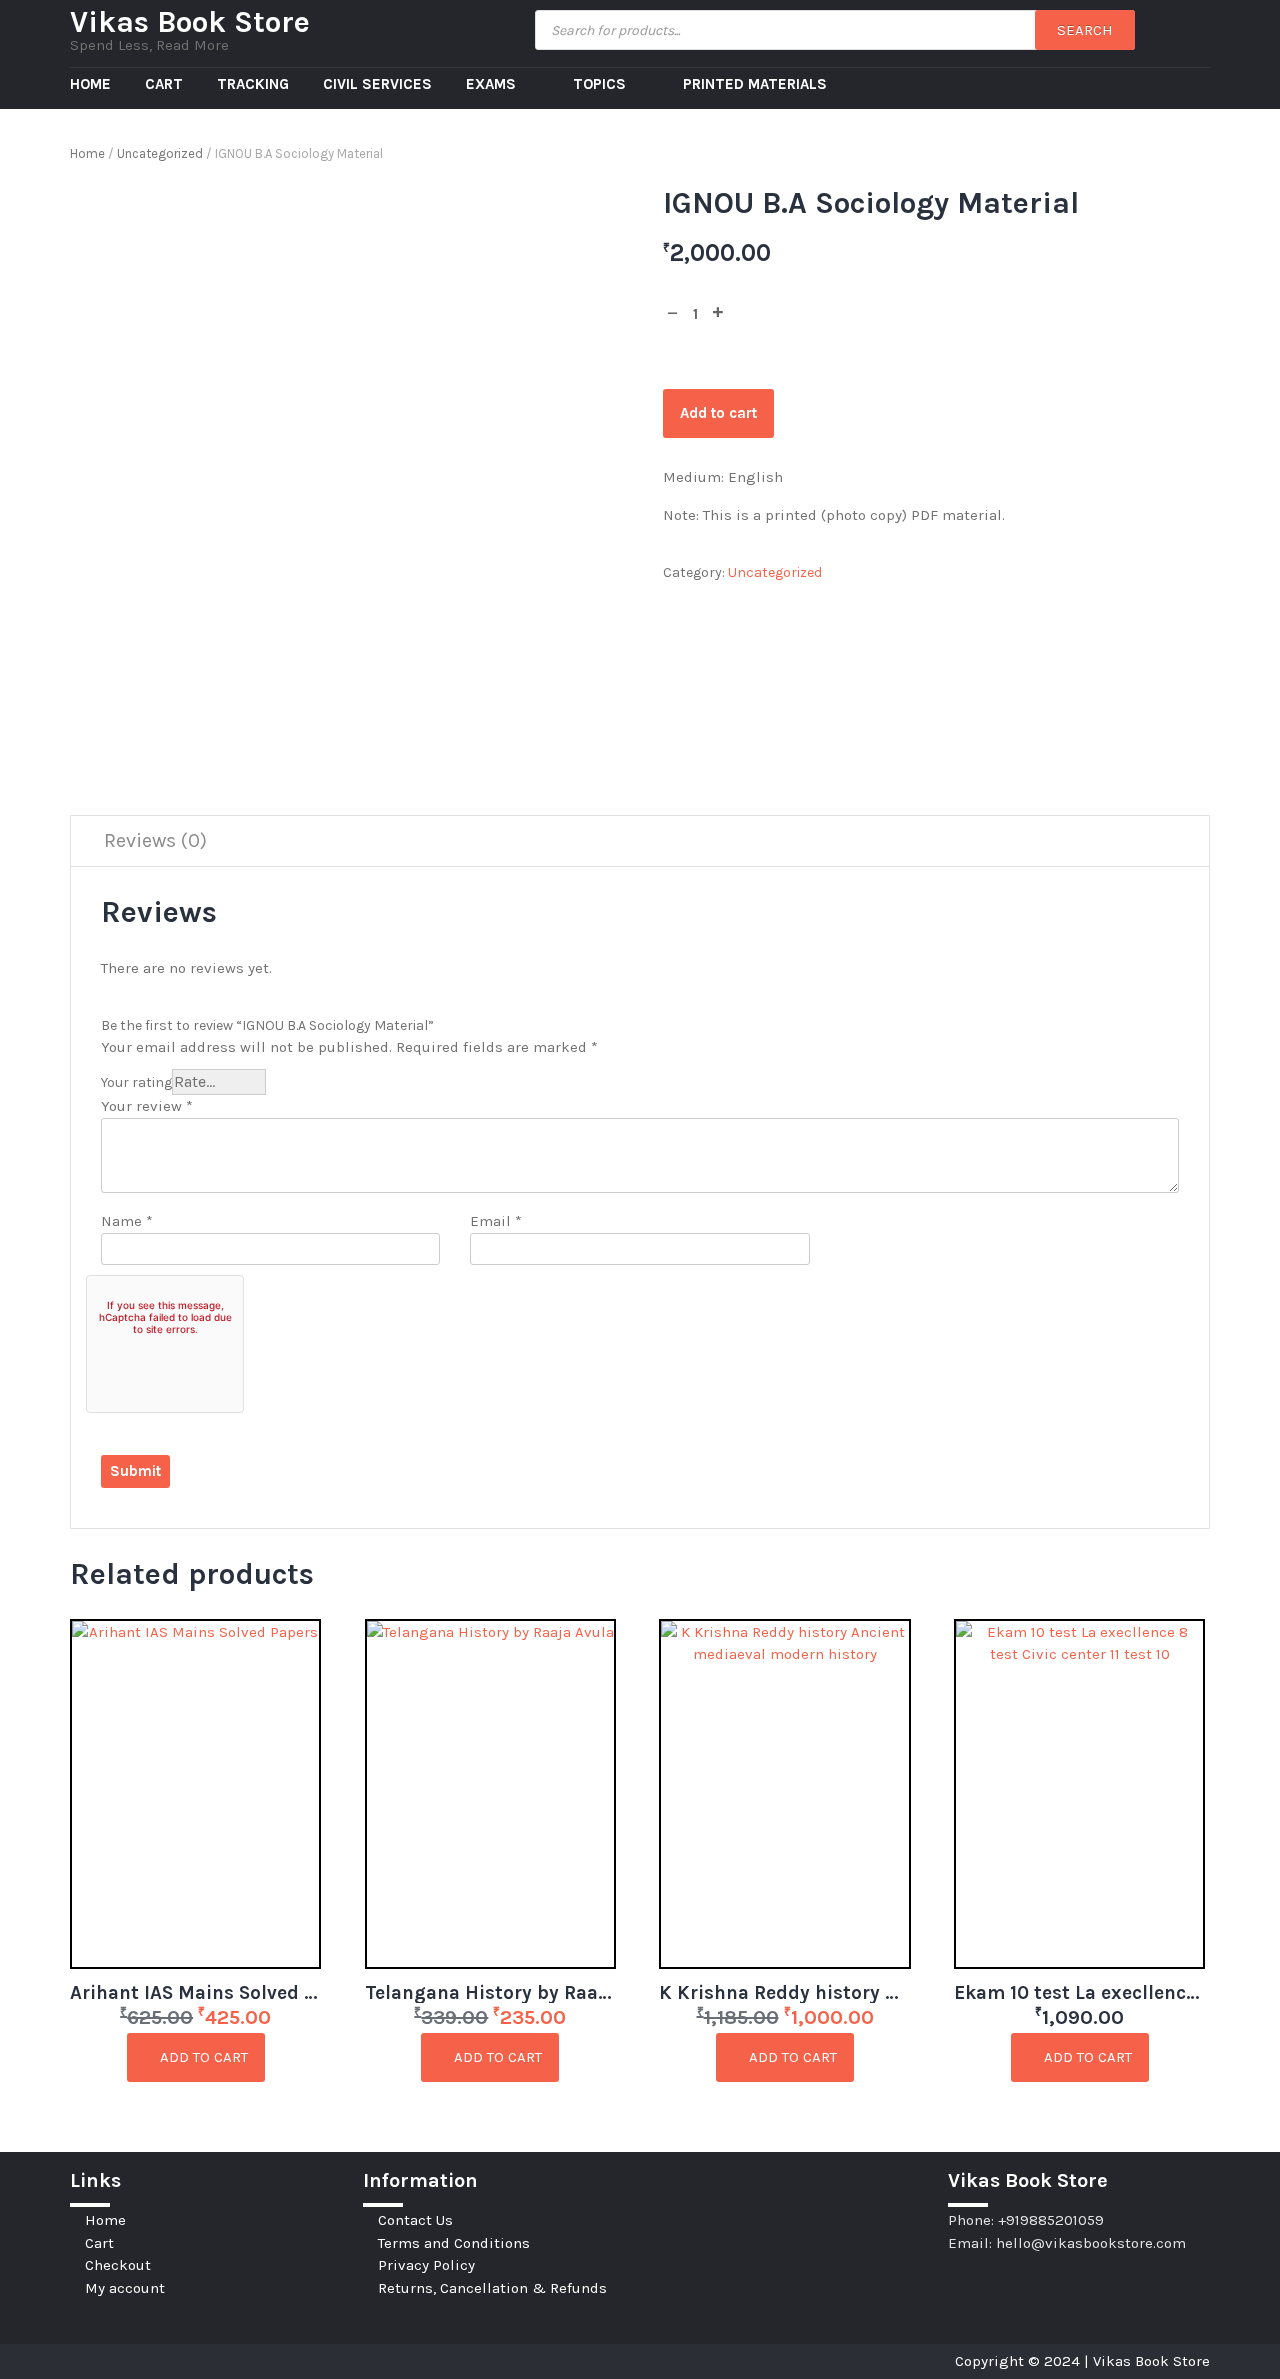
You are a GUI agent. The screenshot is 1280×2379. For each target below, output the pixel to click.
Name (127, 1221)
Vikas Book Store (190, 22)
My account (125, 2288)
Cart (164, 84)
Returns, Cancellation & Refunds (492, 2288)
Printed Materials (755, 84)
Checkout (118, 2265)
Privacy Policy (426, 2265)
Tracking (253, 84)
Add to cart (718, 413)
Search (1085, 30)
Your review (147, 1106)
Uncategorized (160, 153)
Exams (493, 84)
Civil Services (377, 84)
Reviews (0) (155, 840)
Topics (601, 84)
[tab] (155, 841)
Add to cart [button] (202, 2057)
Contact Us (415, 2220)
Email (496, 1221)
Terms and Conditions (454, 2243)
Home (90, 84)
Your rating (136, 1082)
